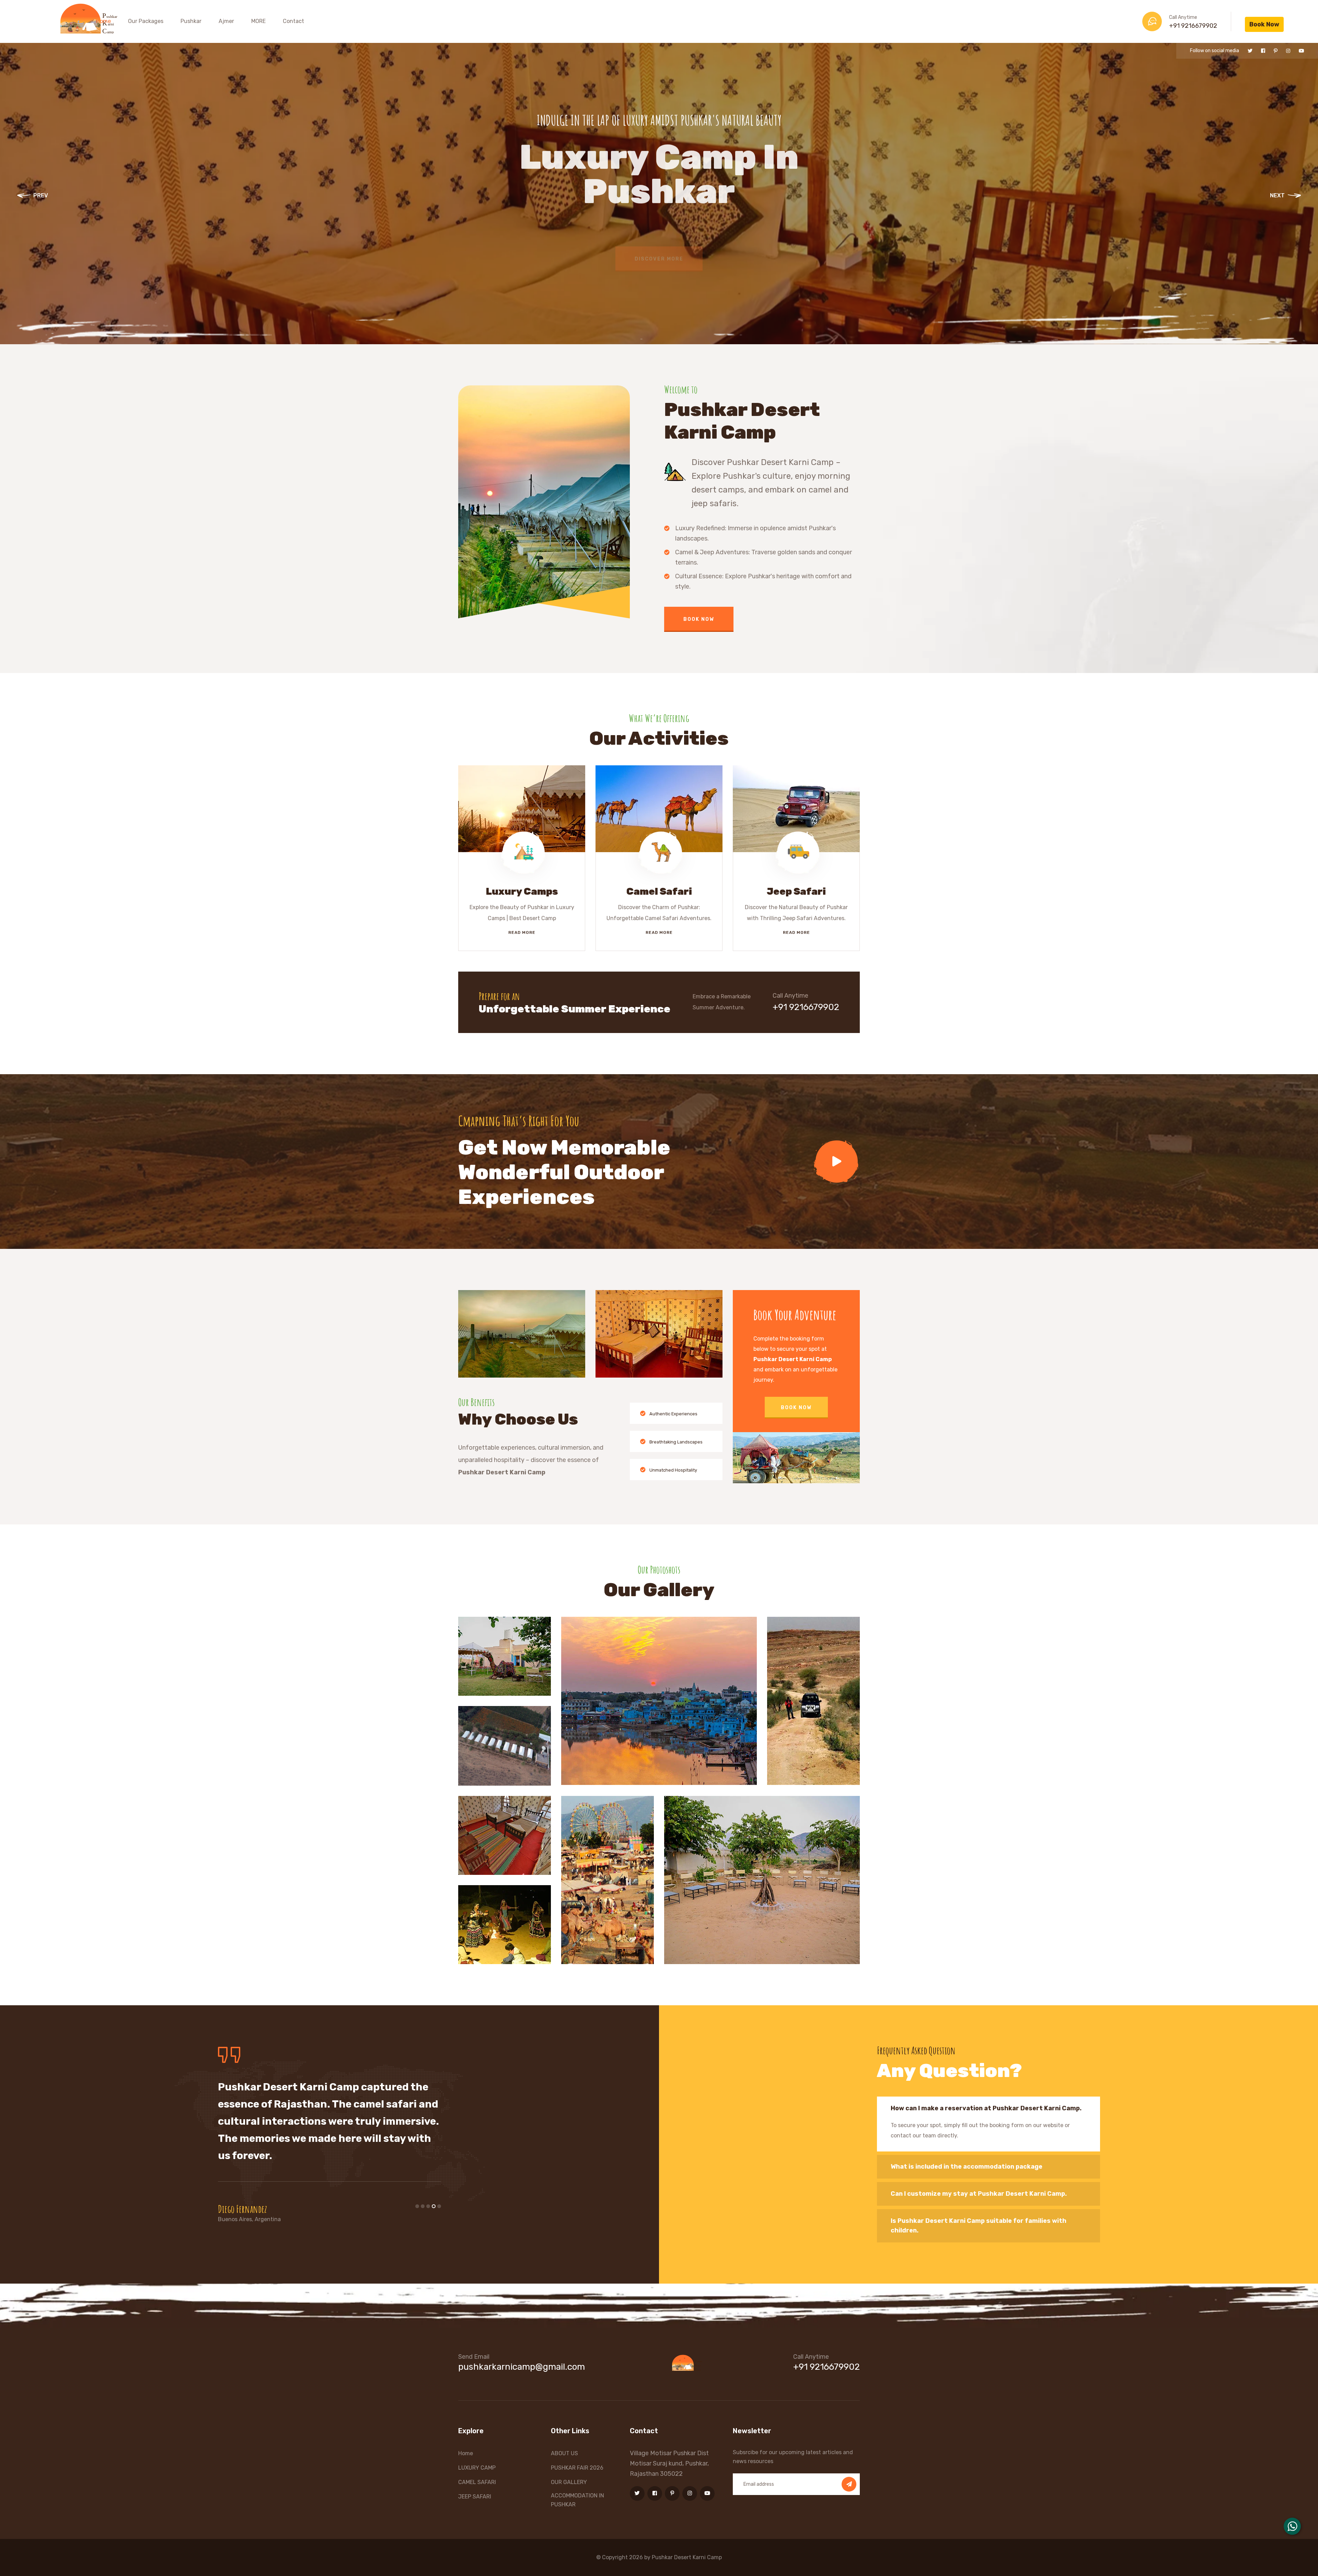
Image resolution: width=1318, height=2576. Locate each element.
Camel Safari (659, 891)
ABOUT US (564, 2453)
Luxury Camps (522, 891)
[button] (417, 2206)
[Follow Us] (1250, 51)
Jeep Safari (796, 891)
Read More (522, 932)
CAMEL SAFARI (477, 2482)
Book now (796, 1408)
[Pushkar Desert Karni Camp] (92, 18)
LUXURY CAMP (477, 2468)
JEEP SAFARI (475, 2497)
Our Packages (146, 21)
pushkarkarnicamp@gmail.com (522, 2367)
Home (103, 21)
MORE (258, 21)
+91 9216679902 (1193, 26)
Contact (293, 21)
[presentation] (33, 197)
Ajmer (226, 21)
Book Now (1264, 24)
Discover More (659, 266)
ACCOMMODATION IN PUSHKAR (577, 2500)
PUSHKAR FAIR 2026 (577, 2468)
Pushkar (191, 21)
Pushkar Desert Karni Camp (687, 2557)
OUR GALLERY (569, 2482)
